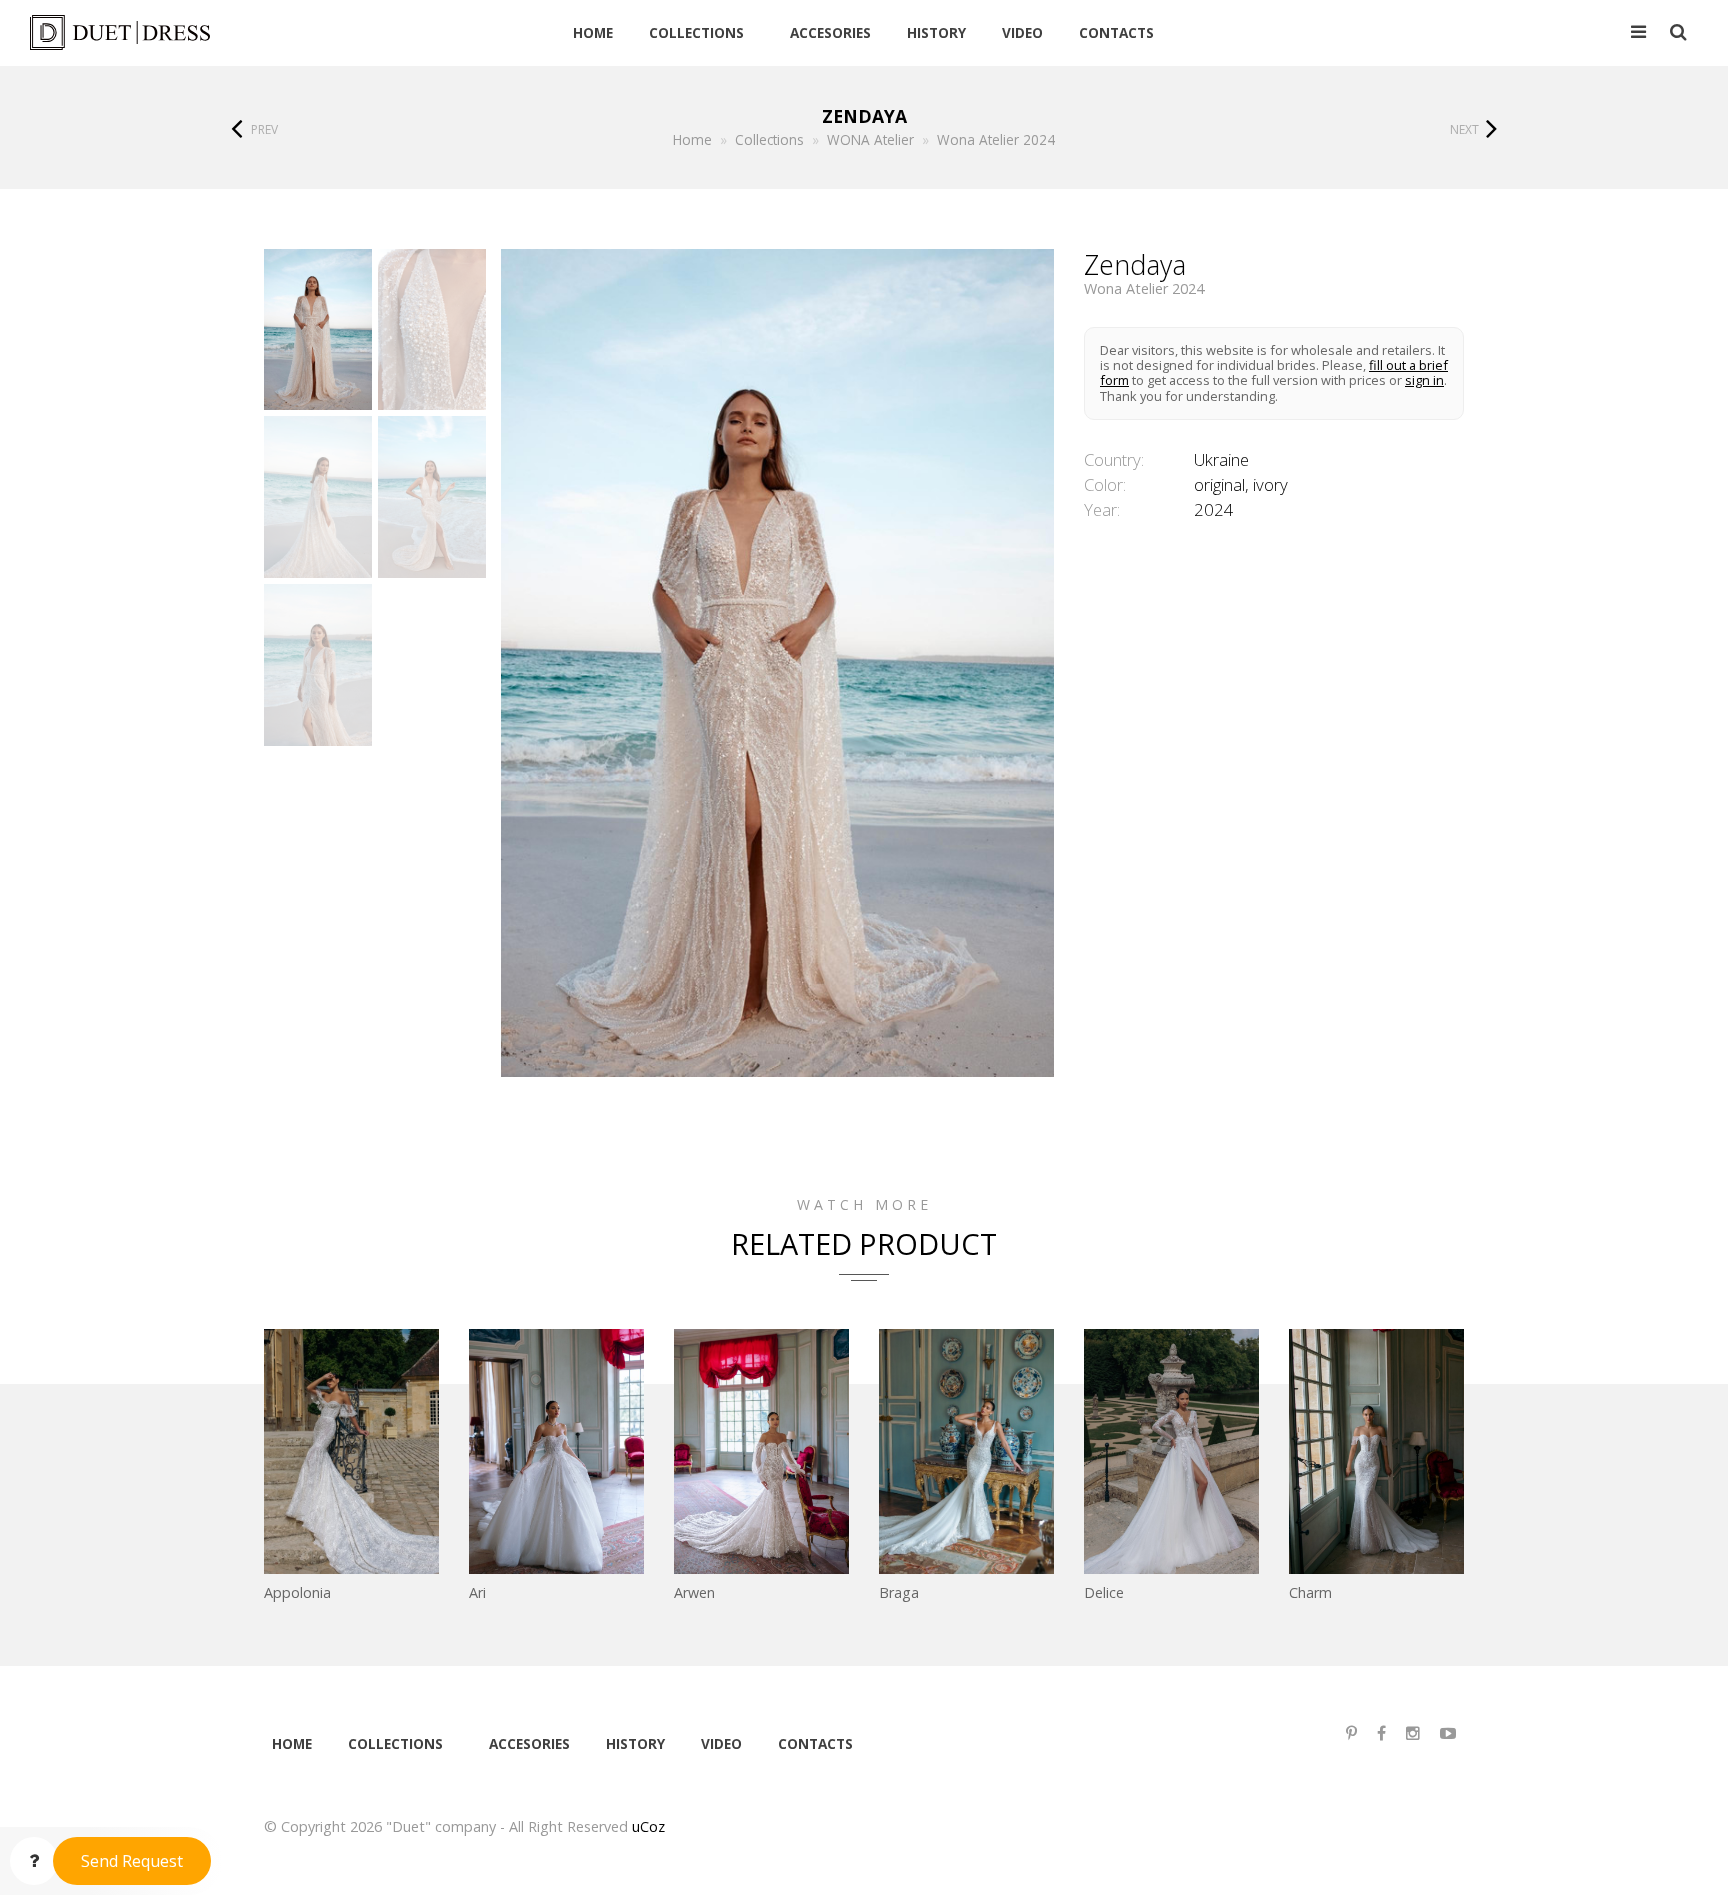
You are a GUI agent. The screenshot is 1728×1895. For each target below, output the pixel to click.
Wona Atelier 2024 (1144, 289)
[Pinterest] (1351, 1733)
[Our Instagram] (1413, 1733)
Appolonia (297, 1592)
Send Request (132, 1861)
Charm (1310, 1592)
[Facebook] (1381, 1733)
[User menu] (1638, 33)
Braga (899, 1592)
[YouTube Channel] (1448, 1733)
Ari (477, 1592)
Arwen (694, 1592)
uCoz (648, 1826)
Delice (1104, 1592)
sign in (1424, 380)
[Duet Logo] (173, 32)
